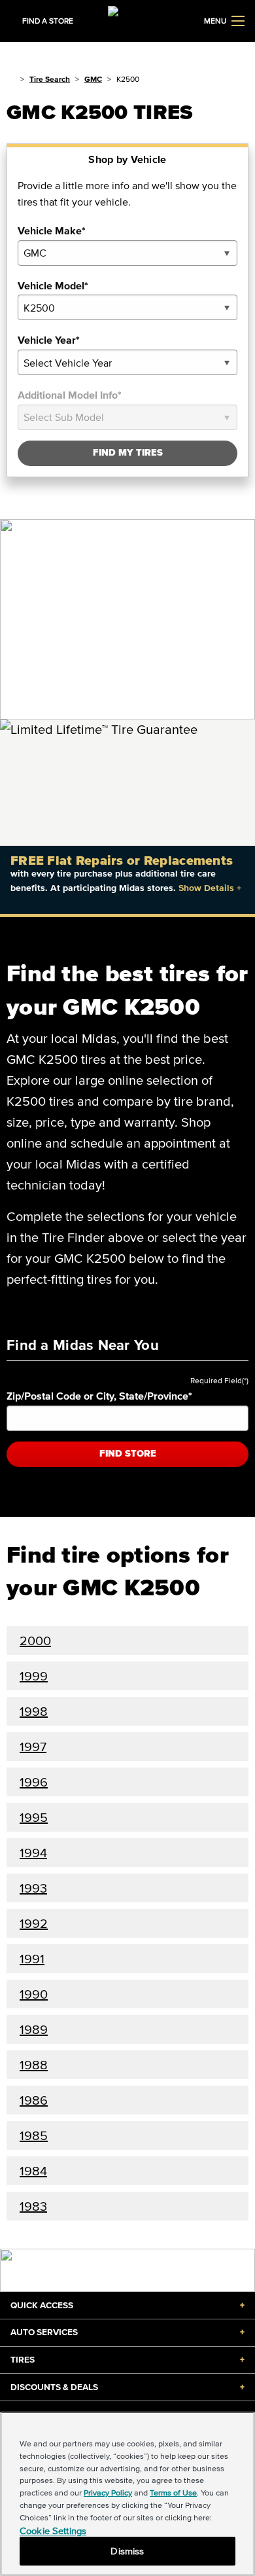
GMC (93, 79)
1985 (34, 2135)
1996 (34, 1782)
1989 (34, 2029)
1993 (33, 1888)
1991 (32, 1959)
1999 (34, 1676)
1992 (34, 1923)
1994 (33, 1853)
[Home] (11, 79)
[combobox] (127, 253)
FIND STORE (128, 1454)
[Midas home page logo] (127, 20)
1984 (33, 2171)
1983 (33, 2206)
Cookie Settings (53, 2531)
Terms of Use (173, 2493)
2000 (35, 1641)
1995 (34, 1817)
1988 (34, 2065)
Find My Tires (128, 453)
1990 (34, 1994)
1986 (34, 2100)
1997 (33, 1747)
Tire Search (50, 79)
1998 (34, 1711)
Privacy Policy (108, 2493)
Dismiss (127, 2551)
